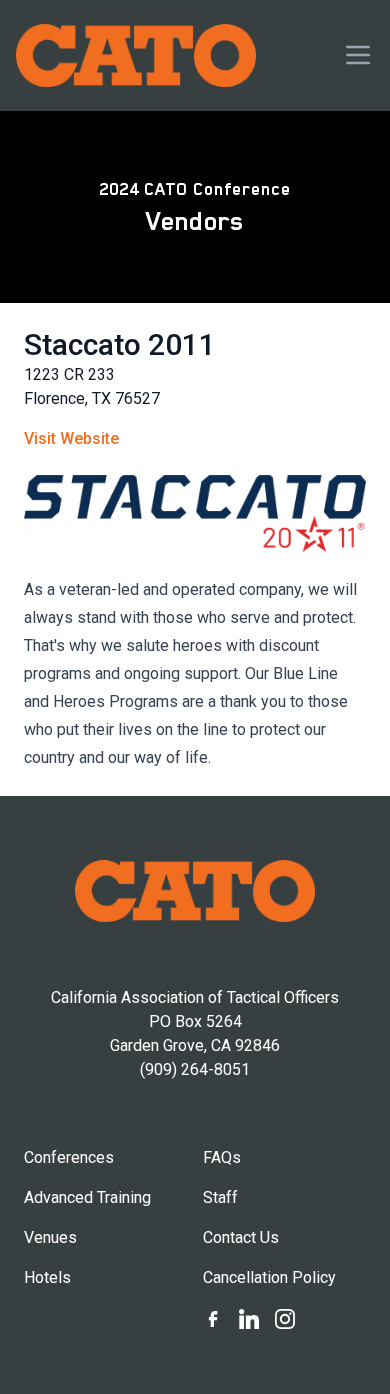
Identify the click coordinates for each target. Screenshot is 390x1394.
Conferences (69, 1157)
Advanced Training (87, 1197)
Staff (220, 1197)
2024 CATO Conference (195, 189)
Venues (50, 1237)
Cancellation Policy (269, 1277)
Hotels (47, 1277)
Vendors (195, 221)
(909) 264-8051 (195, 1069)
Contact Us (241, 1237)
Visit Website (71, 438)
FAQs (222, 1157)
